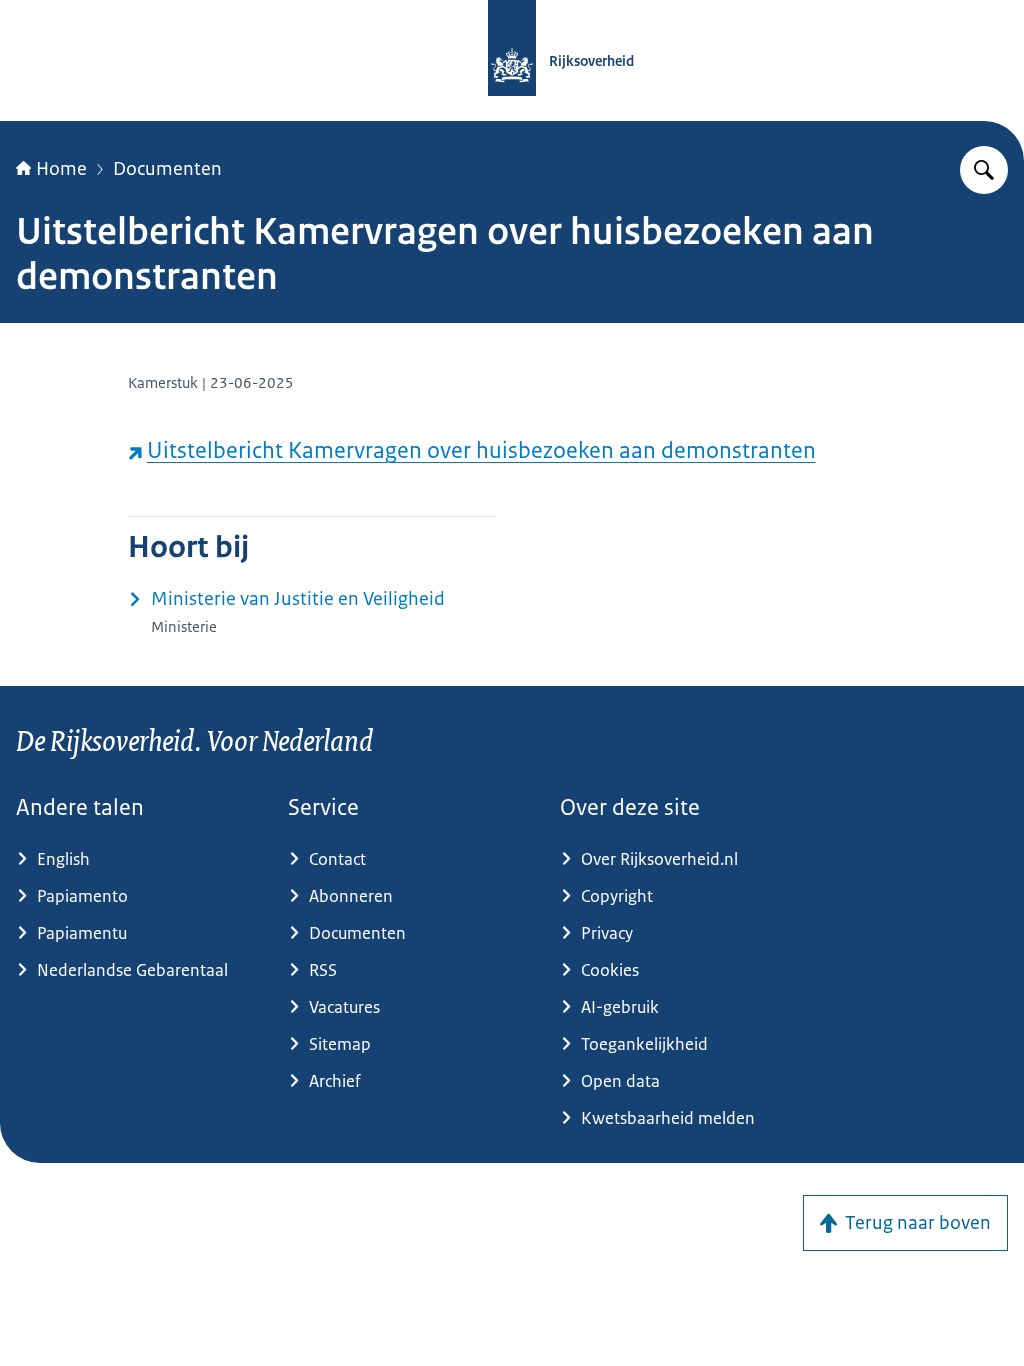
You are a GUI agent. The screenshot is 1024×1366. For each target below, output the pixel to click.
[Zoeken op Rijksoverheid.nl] (984, 170)
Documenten (167, 169)
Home (61, 169)
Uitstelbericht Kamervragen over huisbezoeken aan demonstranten (481, 450)
